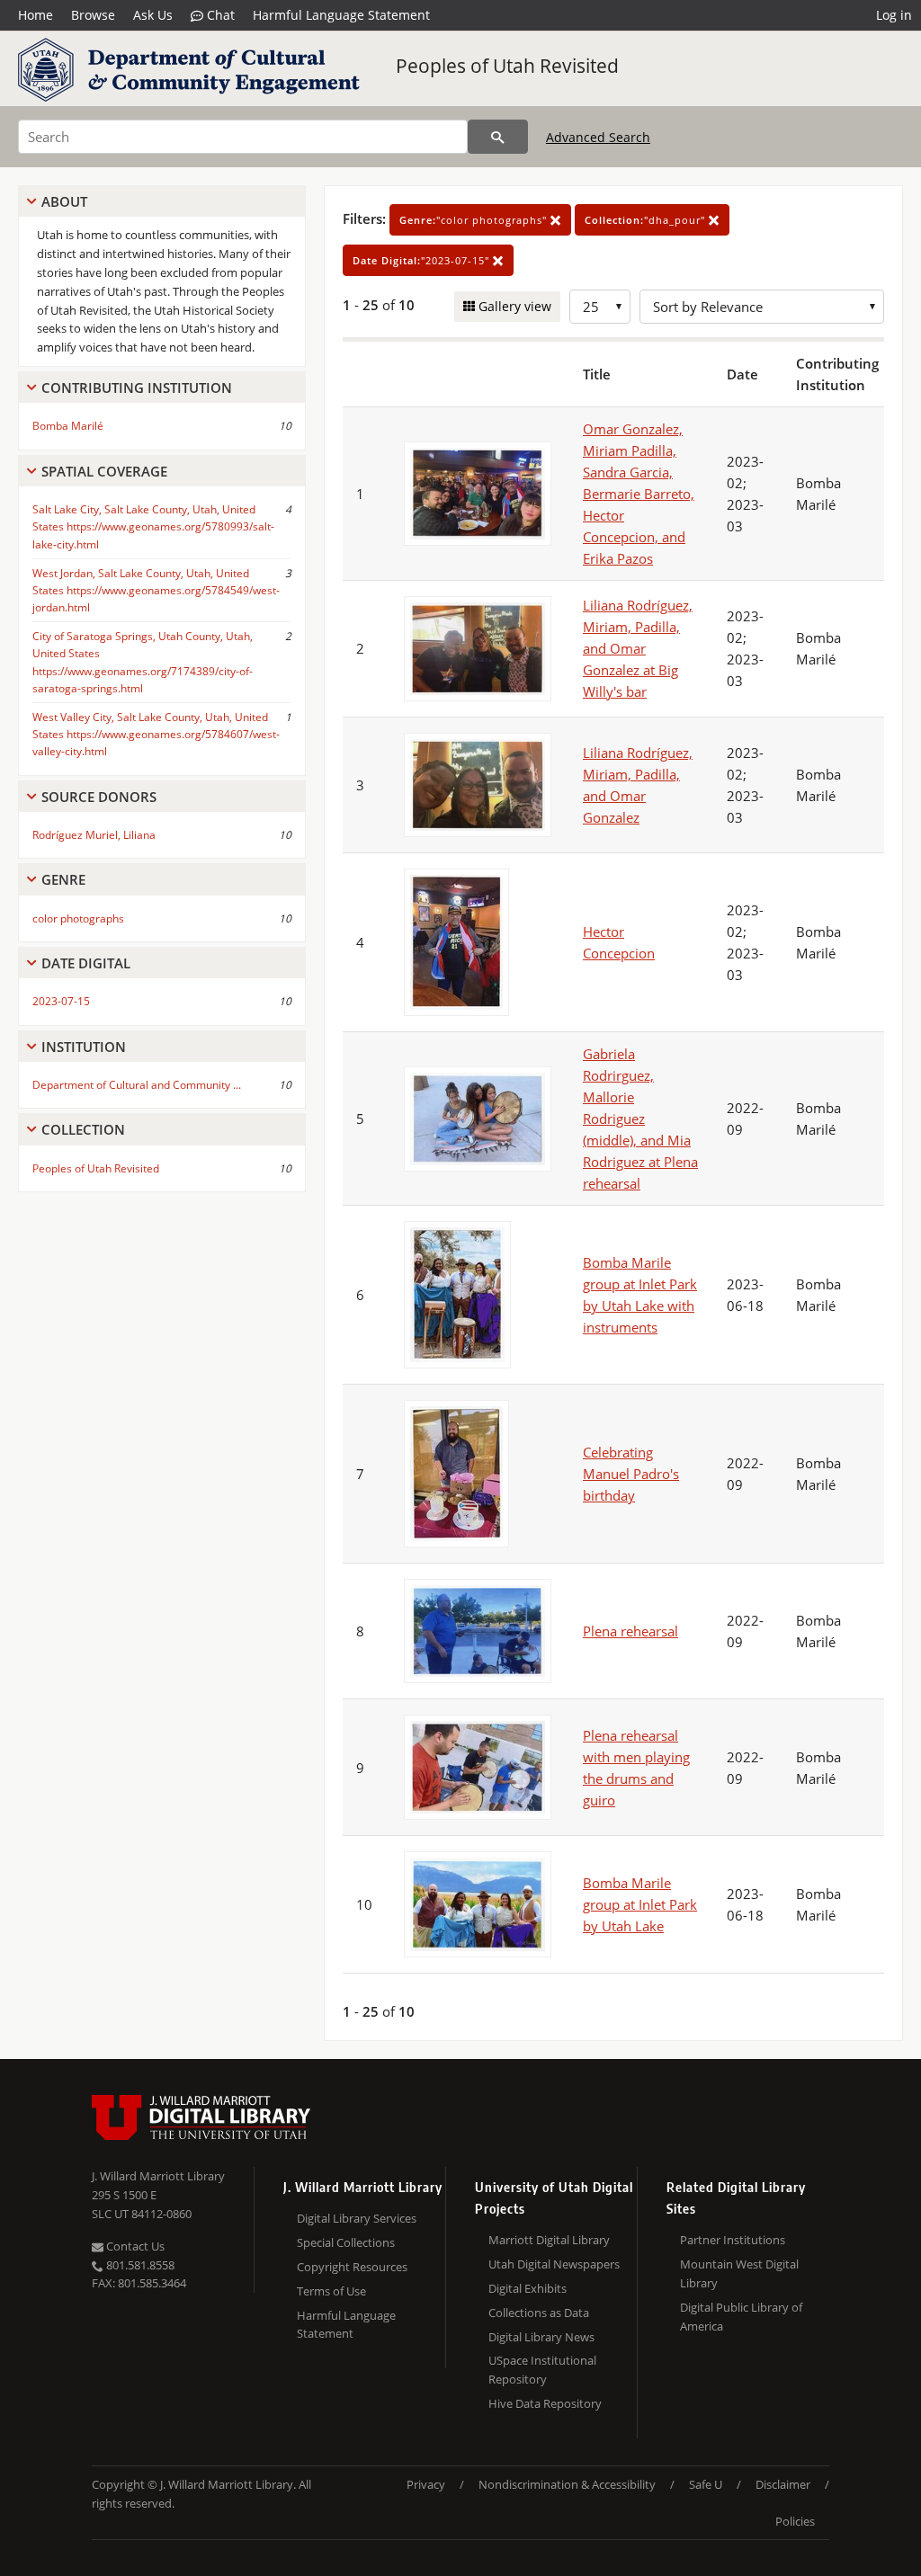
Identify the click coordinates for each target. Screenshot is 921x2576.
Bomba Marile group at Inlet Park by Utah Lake (640, 1904)
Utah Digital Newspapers (554, 2264)
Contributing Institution (137, 388)
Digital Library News (541, 2337)
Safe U (706, 2484)
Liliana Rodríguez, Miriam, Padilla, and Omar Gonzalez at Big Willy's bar (638, 648)
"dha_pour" (647, 220)
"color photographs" (475, 220)
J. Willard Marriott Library (158, 2176)
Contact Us (134, 2246)
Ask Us (153, 15)
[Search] (498, 137)
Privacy (426, 2484)
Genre (63, 879)
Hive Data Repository (545, 2403)
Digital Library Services (357, 2218)
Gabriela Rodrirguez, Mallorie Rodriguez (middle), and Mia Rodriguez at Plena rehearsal (640, 1119)
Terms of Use (331, 2291)
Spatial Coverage (104, 471)
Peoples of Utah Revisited (507, 66)
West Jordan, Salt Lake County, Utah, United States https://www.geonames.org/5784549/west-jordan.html (156, 590)
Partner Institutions (733, 2240)
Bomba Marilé (68, 426)
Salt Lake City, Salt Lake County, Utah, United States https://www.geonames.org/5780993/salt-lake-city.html (153, 526)
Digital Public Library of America (741, 2317)
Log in (894, 15)
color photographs (78, 918)
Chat (219, 15)
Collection (83, 1129)
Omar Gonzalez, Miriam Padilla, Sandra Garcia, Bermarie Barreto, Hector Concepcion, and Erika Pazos (639, 494)
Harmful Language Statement (341, 15)
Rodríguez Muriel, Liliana (94, 835)
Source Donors (99, 797)
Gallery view (513, 306)
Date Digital (86, 963)
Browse (93, 15)
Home (36, 15)
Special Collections (346, 2242)
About (64, 201)
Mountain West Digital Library (739, 2273)
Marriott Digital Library (549, 2240)
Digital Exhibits (528, 2288)
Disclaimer (783, 2484)
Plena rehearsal (630, 1631)
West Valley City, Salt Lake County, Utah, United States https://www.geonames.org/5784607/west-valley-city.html (156, 734)
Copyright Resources (352, 2267)
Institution (84, 1047)
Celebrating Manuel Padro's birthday (631, 1474)
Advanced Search (598, 137)
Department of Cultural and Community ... (137, 1085)
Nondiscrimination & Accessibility (567, 2484)
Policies (795, 2521)
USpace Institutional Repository (542, 2370)
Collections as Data (539, 2313)
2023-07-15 (61, 1001)
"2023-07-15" (423, 260)
